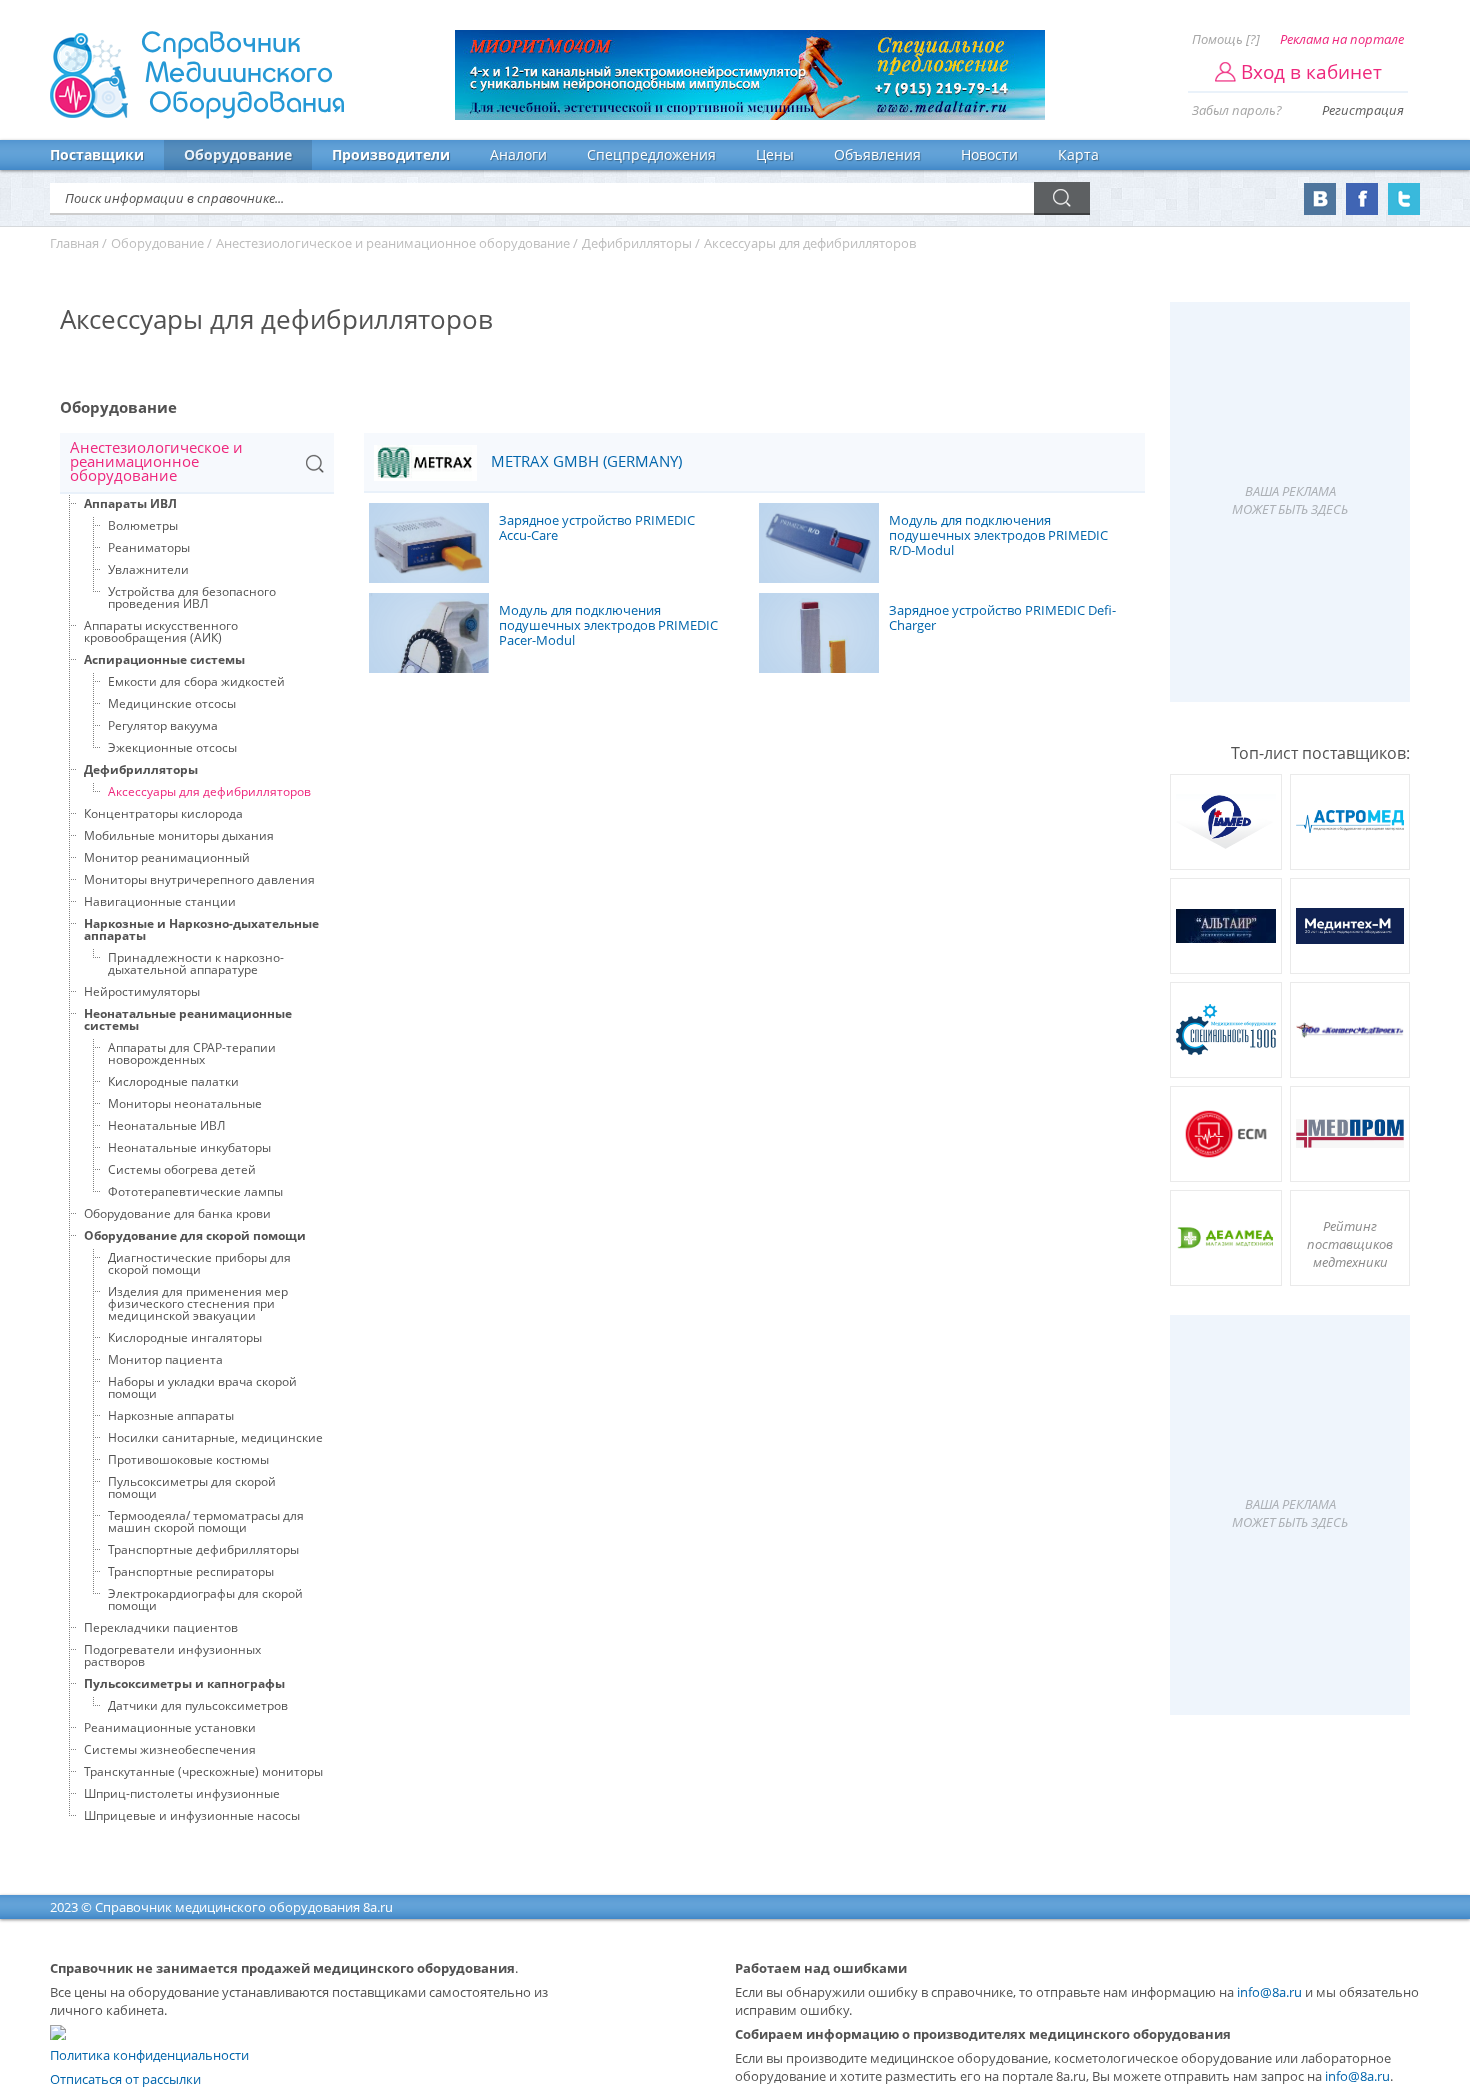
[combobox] (197, 463)
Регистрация (1363, 110)
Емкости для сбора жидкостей (196, 681)
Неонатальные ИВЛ (166, 1125)
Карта (1078, 154)
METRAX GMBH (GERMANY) (584, 461)
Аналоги (518, 154)
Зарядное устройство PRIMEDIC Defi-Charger (1002, 618)
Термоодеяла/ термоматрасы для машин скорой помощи (206, 1521)
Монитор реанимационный (167, 857)
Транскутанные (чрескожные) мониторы (203, 1771)
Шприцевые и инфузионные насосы (192, 1815)
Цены (775, 154)
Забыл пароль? (1237, 110)
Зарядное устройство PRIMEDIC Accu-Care (597, 528)
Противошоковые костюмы (188, 1459)
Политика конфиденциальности (149, 2055)
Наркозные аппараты (171, 1415)
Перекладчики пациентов (161, 1627)
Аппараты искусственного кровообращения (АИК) (161, 631)
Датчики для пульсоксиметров (198, 1705)
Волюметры (143, 525)
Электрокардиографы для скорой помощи (205, 1599)
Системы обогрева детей (182, 1169)
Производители (391, 154)
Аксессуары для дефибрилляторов (209, 791)
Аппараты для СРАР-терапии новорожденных (192, 1053)
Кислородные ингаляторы (185, 1337)
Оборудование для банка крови (177, 1213)
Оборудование (238, 154)
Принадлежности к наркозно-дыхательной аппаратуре (196, 963)
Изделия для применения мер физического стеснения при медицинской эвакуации (198, 1303)
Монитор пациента (165, 1359)
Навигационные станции (160, 901)
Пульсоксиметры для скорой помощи (192, 1487)
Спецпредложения (651, 154)
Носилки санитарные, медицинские (215, 1437)
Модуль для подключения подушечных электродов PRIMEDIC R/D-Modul (998, 536)
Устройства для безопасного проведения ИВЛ (192, 597)
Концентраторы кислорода (163, 813)
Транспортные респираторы (191, 1571)
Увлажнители (148, 569)
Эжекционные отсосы (172, 747)
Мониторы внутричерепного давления (199, 879)
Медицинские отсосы (172, 703)
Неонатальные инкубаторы (189, 1147)
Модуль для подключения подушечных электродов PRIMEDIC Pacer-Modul (608, 626)
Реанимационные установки (170, 1727)
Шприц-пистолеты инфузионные (182, 1793)
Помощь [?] (1226, 39)
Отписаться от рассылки (125, 2079)
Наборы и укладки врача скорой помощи (202, 1387)
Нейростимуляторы (142, 991)
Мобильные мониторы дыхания (179, 835)
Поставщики (97, 154)
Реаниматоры (149, 547)
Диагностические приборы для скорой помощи (199, 1263)
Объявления (877, 154)
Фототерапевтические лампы (195, 1191)
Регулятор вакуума (163, 725)
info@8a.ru (1269, 1992)
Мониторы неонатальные (185, 1103)
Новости (989, 154)
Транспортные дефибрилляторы (203, 1549)
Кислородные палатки (173, 1081)
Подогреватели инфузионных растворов (172, 1655)
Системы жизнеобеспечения (170, 1749)
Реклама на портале (1342, 39)
